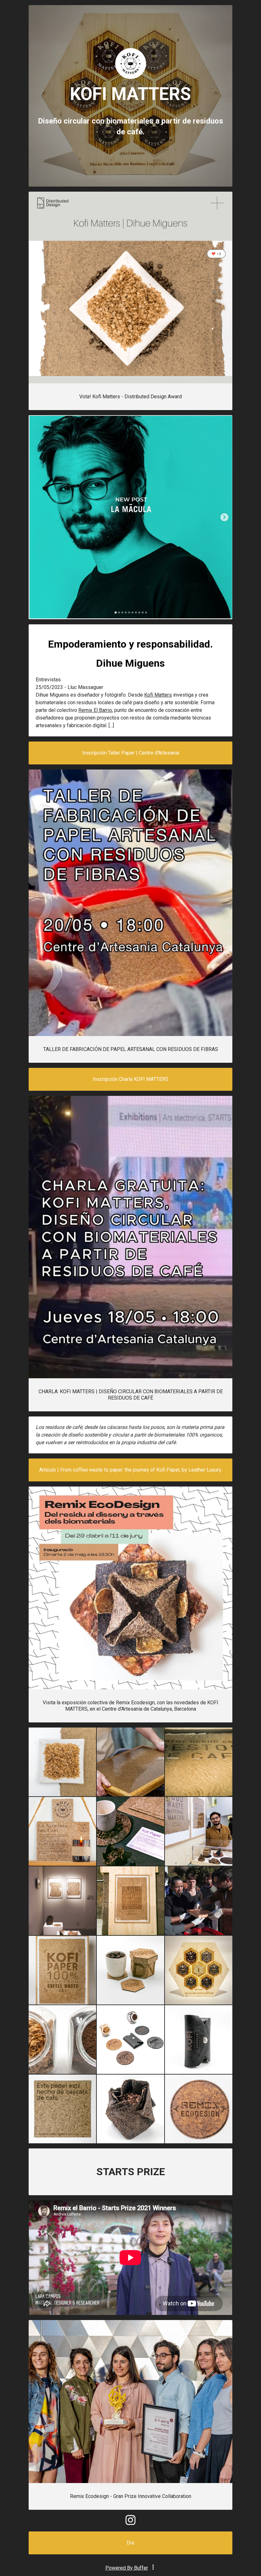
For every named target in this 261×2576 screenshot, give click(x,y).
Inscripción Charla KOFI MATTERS (131, 1079)
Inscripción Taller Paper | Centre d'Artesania (131, 753)
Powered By (127, 2568)
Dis (130, 2543)
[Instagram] (130, 2523)
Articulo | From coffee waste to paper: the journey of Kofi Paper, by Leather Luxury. (130, 1470)
